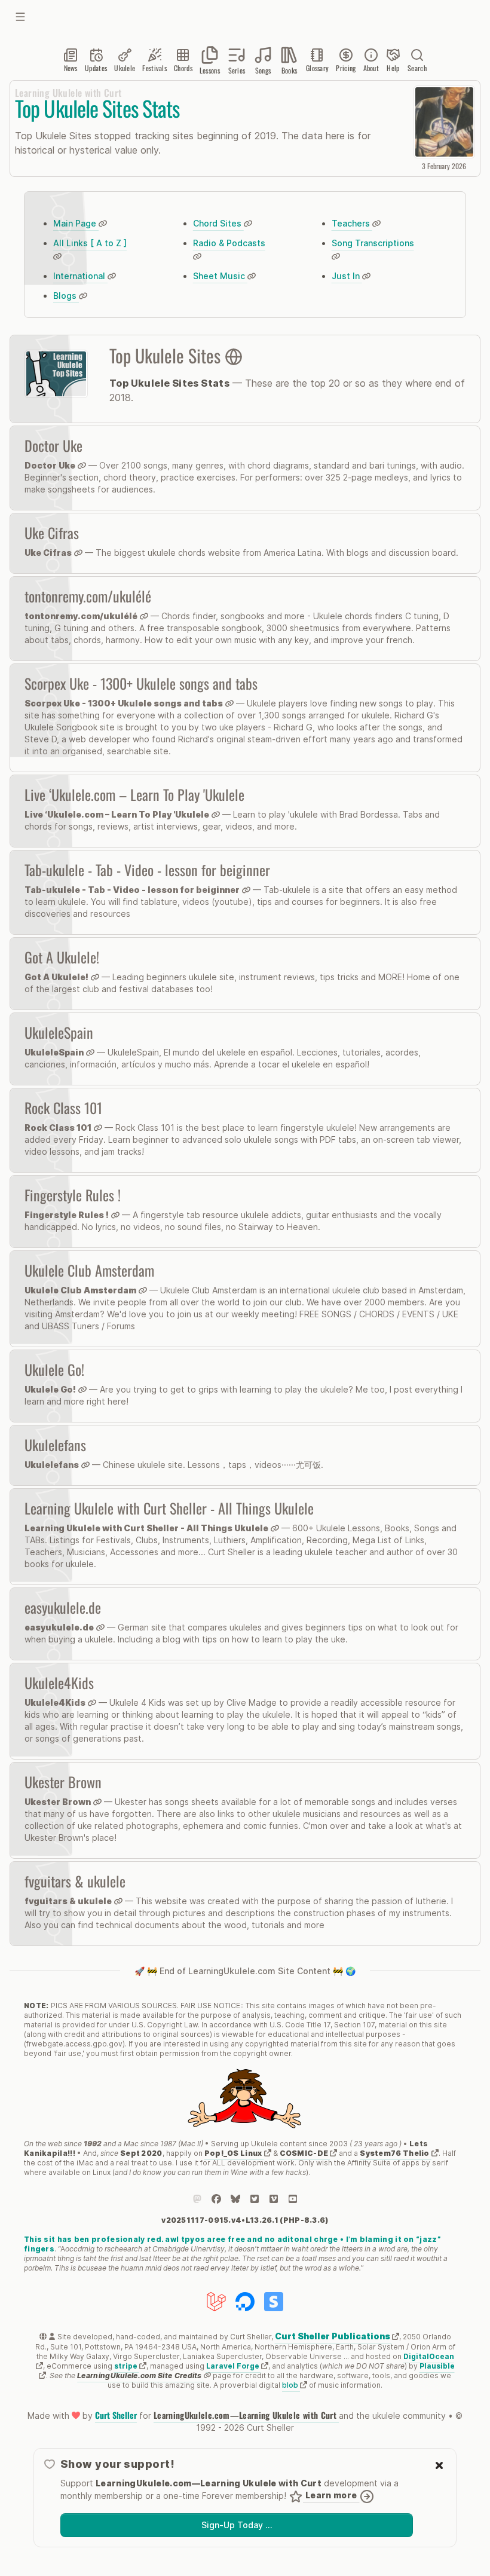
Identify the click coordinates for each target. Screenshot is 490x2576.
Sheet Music (220, 276)
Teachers (352, 223)
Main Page (76, 223)
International (80, 276)
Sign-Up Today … (237, 2525)
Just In (347, 276)
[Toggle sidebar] (20, 17)
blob (291, 2385)
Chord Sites (218, 223)
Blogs (66, 296)
